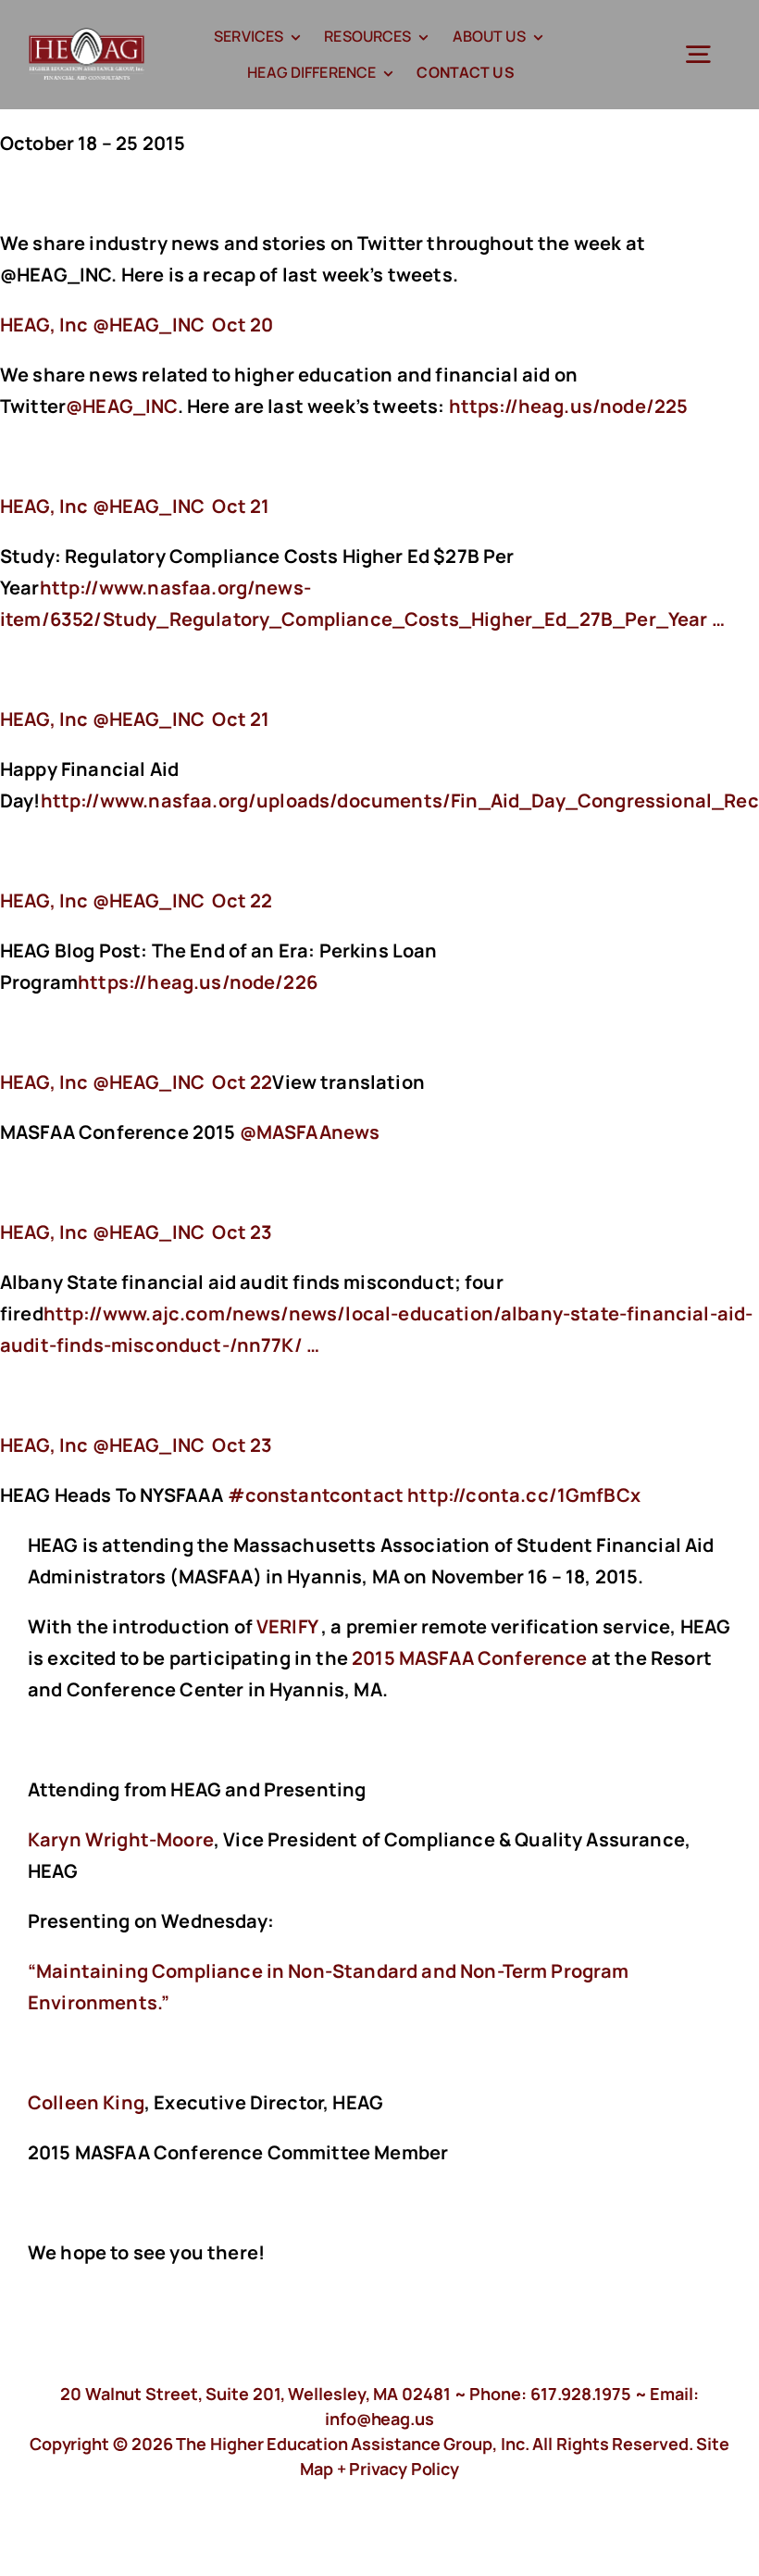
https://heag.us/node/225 (571, 406)
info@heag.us (379, 2419)
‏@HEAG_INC (104, 325)
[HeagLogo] (87, 37)
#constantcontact (316, 1495)
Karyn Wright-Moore (121, 1839)
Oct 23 (242, 1232)
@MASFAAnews (310, 1132)
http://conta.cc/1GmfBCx (526, 1495)
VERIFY (287, 1626)
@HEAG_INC (121, 406)
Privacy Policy (404, 2469)
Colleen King (86, 2102)
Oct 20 (243, 325)
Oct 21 (241, 506)
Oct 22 (242, 900)
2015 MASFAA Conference (470, 1658)
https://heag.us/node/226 (199, 982)
